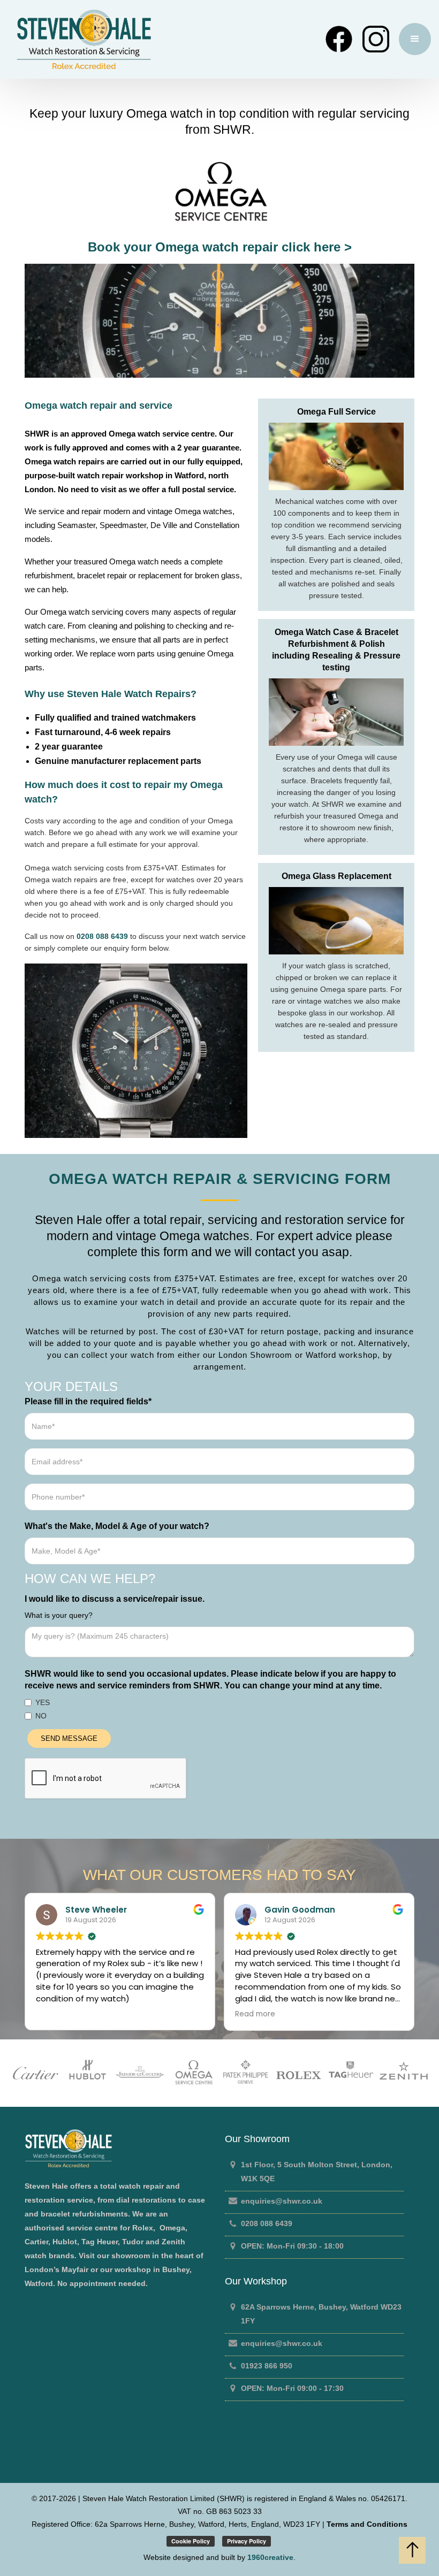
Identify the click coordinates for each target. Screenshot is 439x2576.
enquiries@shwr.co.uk (282, 2201)
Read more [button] (250, 2014)
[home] (165, 39)
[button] (415, 39)
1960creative (270, 2557)
